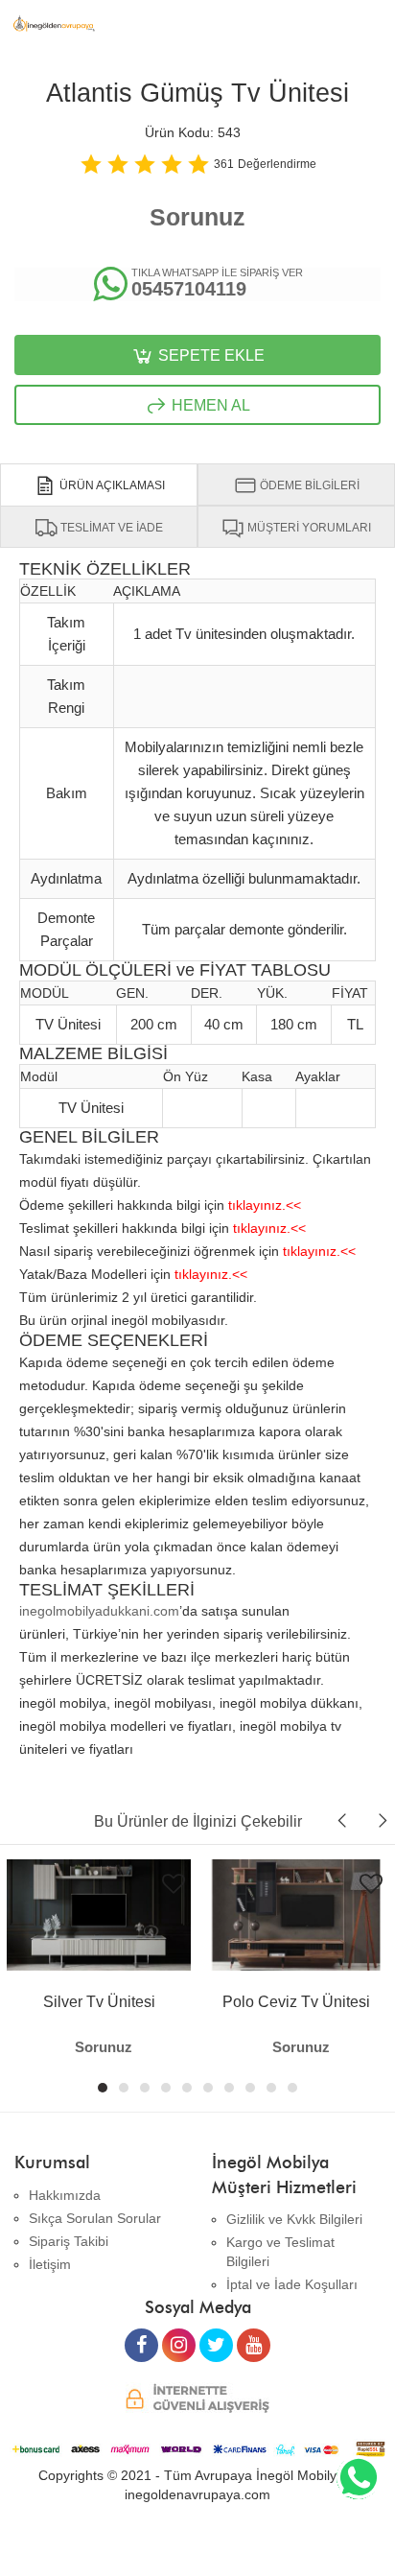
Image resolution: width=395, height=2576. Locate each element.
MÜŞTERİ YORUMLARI (308, 528)
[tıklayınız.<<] (265, 1189)
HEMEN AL (209, 405)
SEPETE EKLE (209, 355)
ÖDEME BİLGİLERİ (308, 485)
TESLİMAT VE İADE (110, 528)
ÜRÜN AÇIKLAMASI (111, 485)
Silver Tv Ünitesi (99, 2002)
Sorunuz (197, 217)
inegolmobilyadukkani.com (99, 1611)
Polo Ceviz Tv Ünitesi (296, 2002)
